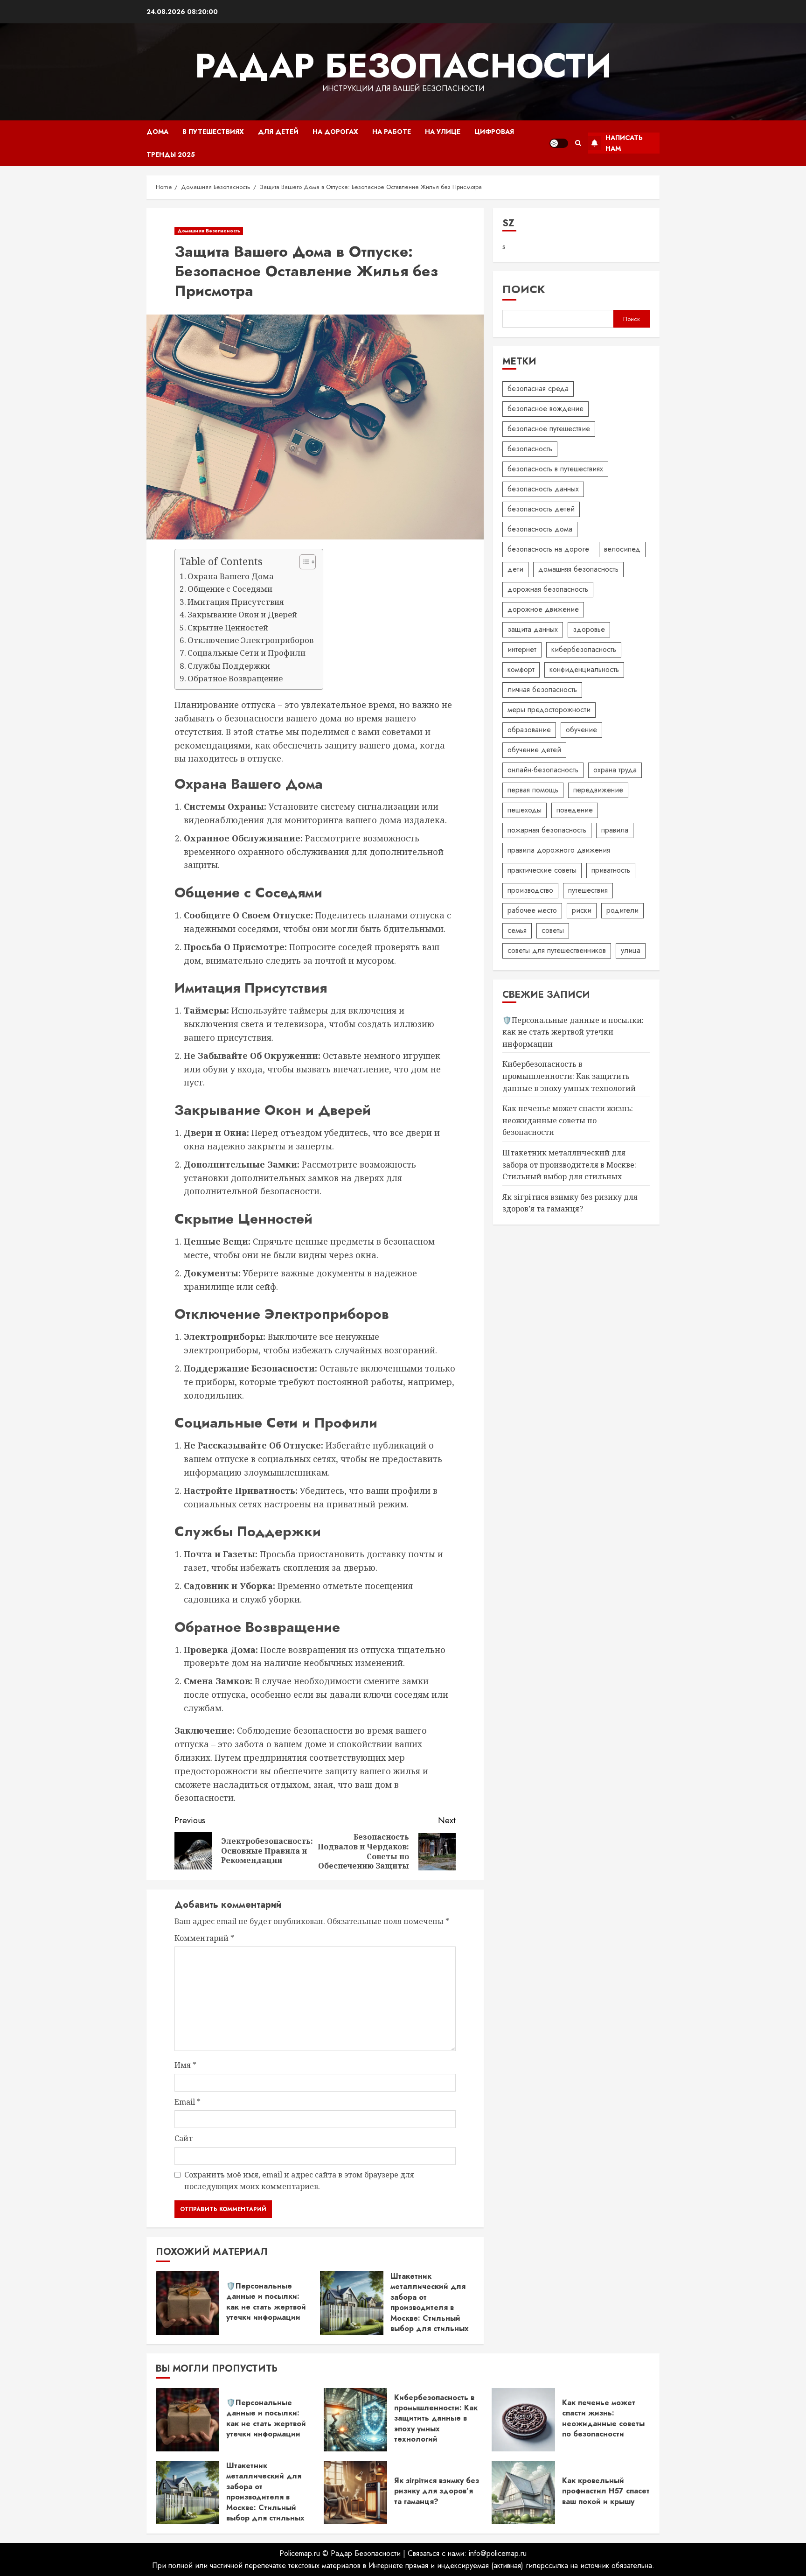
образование (529, 730)
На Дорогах (335, 132)
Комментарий (204, 1938)
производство (530, 891)
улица (631, 951)
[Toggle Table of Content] (303, 562)
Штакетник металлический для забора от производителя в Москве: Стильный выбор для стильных (430, 2302)
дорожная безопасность (548, 590)
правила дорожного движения (559, 850)
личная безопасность (542, 690)
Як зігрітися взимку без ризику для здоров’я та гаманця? (437, 2491)
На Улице (443, 132)
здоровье (589, 630)
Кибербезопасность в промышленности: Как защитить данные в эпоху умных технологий (569, 1076)
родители (622, 911)
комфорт (521, 670)
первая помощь (533, 790)
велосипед (622, 549)
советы (553, 931)
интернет (522, 650)
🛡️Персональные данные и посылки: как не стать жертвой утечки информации (266, 2302)
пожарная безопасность (547, 830)
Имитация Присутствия (236, 602)
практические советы (542, 871)
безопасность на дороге (548, 549)
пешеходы (525, 810)
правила (615, 830)
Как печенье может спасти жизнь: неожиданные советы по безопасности (568, 1121)
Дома (157, 132)
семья (517, 931)
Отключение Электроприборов (250, 640)
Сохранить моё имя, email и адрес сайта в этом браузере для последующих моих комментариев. (299, 2181)
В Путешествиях (213, 132)
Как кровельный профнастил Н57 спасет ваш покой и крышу (606, 2491)
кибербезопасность (584, 650)
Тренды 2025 (171, 154)
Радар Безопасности (403, 66)
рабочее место (532, 911)
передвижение (598, 790)
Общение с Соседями (230, 589)
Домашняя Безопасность (209, 231)
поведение (575, 810)
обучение (581, 730)
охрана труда (615, 770)
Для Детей (278, 132)
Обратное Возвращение (235, 678)
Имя (185, 2065)
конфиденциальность (584, 670)
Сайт (184, 2138)
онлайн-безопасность (543, 770)
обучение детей (534, 750)
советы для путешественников (557, 951)
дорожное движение (543, 610)
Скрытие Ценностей (228, 627)
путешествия (588, 891)
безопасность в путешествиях (555, 469)
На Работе (392, 132)
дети (515, 570)
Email (188, 2102)
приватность (611, 871)
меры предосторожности (549, 710)
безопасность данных (543, 489)
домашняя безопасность (578, 570)
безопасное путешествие (549, 429)
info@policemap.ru (498, 2553)
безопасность (530, 449)
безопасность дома (540, 529)
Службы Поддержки (229, 666)
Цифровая (494, 132)
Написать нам (624, 143)
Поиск (524, 290)
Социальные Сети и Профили (247, 653)
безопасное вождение (545, 409)
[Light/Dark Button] (559, 143)
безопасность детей (541, 509)
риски (582, 911)
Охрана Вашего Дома (231, 576)
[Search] (578, 143)
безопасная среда (538, 389)
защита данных (533, 630)
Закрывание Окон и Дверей (242, 614)
